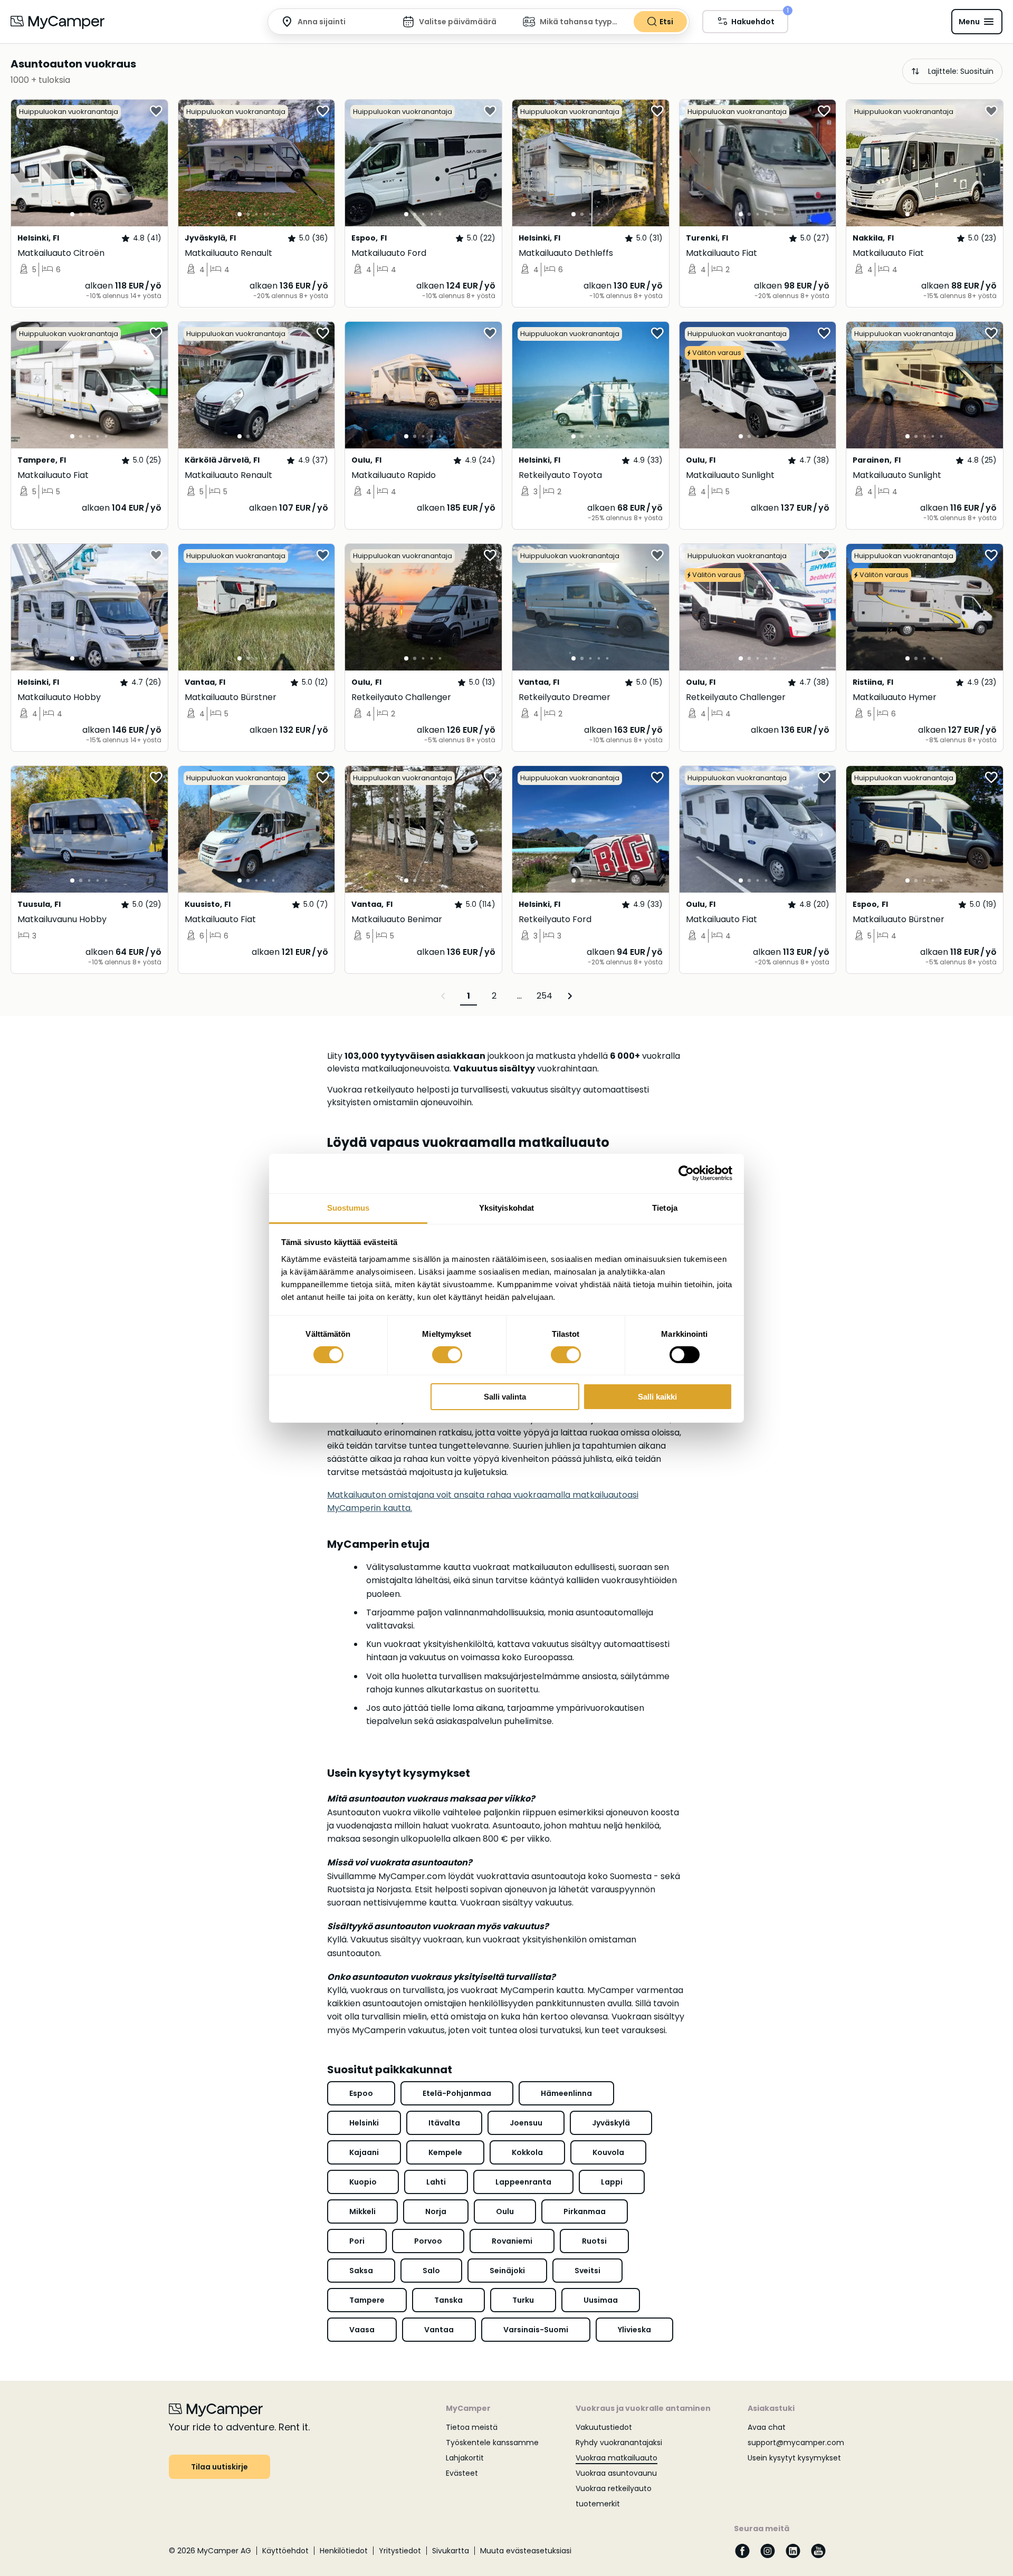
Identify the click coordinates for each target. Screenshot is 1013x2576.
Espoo (361, 2093)
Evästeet (462, 2473)
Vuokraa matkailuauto (617, 2458)
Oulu (505, 2211)
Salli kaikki (657, 1397)
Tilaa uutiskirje (219, 2467)
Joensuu (526, 2123)
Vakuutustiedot (604, 2427)
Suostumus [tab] (348, 1207)
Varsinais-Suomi (536, 2330)
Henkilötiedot (344, 2551)
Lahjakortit (465, 2458)
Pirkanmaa (585, 2211)
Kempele (445, 2152)
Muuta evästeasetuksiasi (526, 2551)
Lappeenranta (523, 2182)
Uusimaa (601, 2300)
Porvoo (428, 2241)
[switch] (447, 1355)
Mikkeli (362, 2211)
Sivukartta (451, 2551)
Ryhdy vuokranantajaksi (619, 2443)
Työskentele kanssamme (492, 2443)
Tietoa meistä (472, 2427)
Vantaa (439, 2330)
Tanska (448, 2300)
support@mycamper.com (796, 2443)
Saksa (361, 2271)
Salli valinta (505, 1397)
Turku (523, 2300)
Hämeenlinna (566, 2093)
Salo (431, 2271)
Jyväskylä (611, 2123)
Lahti (436, 2182)
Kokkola (527, 2152)
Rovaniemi (512, 2241)
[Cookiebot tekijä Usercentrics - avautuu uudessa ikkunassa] (686, 1173)
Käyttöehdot (285, 2551)
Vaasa (362, 2330)
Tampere (367, 2300)
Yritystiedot (400, 2551)
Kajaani (364, 2152)
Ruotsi (594, 2241)
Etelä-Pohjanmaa (457, 2093)
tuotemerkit (598, 2504)
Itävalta (444, 2123)
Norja (436, 2211)
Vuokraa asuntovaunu (616, 2473)
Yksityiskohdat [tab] (506, 1207)
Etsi (666, 22)
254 (544, 996)
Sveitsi (587, 2271)
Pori (357, 2241)
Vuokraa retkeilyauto (614, 2488)
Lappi (612, 2182)
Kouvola (608, 2152)
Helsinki (364, 2123)
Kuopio (363, 2182)
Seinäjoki (507, 2271)
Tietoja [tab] (665, 1207)
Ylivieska (634, 2330)
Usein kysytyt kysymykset (794, 2458)
